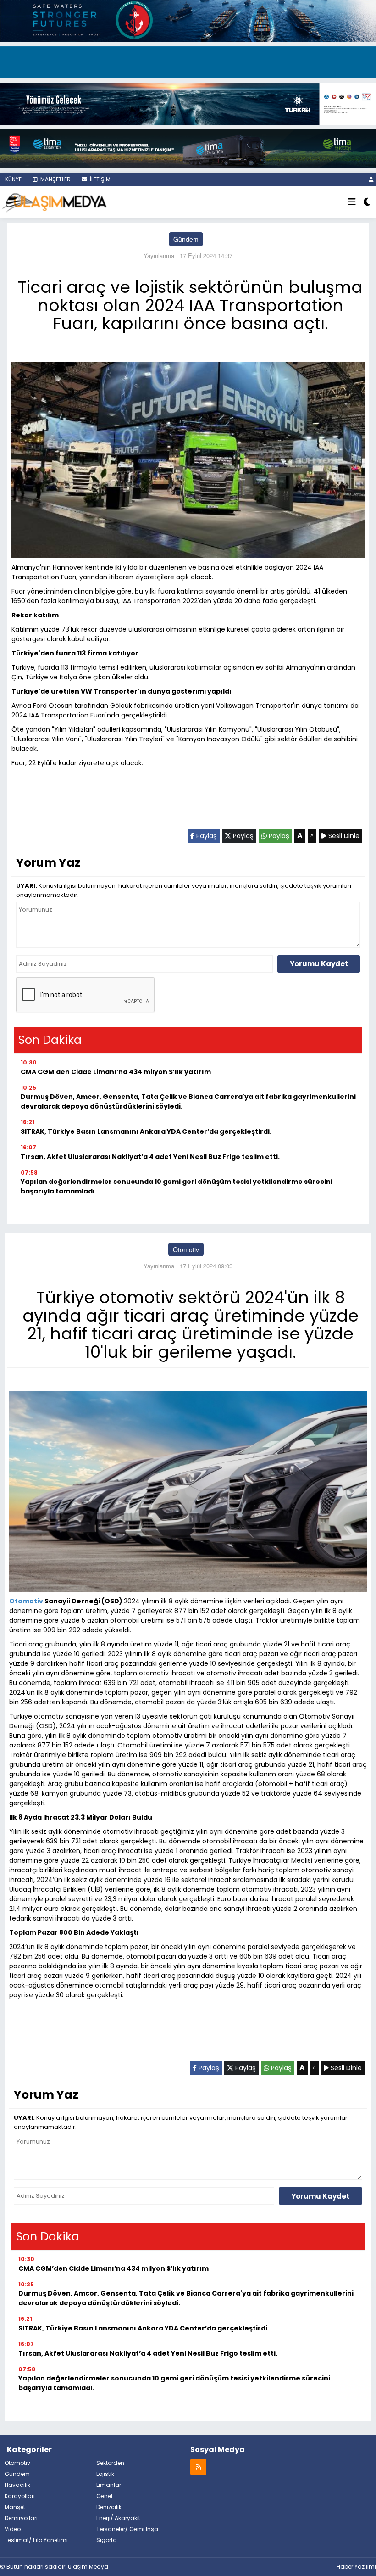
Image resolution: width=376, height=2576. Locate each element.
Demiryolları (21, 2518)
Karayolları (20, 2496)
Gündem (186, 239)
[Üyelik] (371, 179)
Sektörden (110, 2463)
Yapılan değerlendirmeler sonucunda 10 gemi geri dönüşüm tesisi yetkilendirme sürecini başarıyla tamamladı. (177, 1186)
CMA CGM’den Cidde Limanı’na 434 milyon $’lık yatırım (116, 1072)
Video (13, 2529)
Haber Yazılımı (356, 2567)
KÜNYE (13, 179)
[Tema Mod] (367, 202)
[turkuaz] (188, 20)
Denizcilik (109, 2507)
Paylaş (206, 836)
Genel (104, 2496)
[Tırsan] (188, 61)
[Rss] (198, 2467)
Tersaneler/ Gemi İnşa (127, 2529)
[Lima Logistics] (188, 147)
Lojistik (105, 2474)
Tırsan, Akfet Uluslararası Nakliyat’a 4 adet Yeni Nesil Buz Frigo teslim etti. (150, 1157)
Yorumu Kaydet (319, 964)
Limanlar (109, 2485)
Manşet (15, 2507)
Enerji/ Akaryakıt (118, 2518)
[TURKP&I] (188, 102)
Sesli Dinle (343, 836)
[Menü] (352, 202)
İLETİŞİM (100, 179)
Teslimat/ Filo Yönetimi (36, 2540)
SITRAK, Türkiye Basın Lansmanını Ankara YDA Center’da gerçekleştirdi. (146, 1131)
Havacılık (17, 2485)
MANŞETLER (55, 179)
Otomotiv (186, 1249)
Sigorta (107, 2540)
